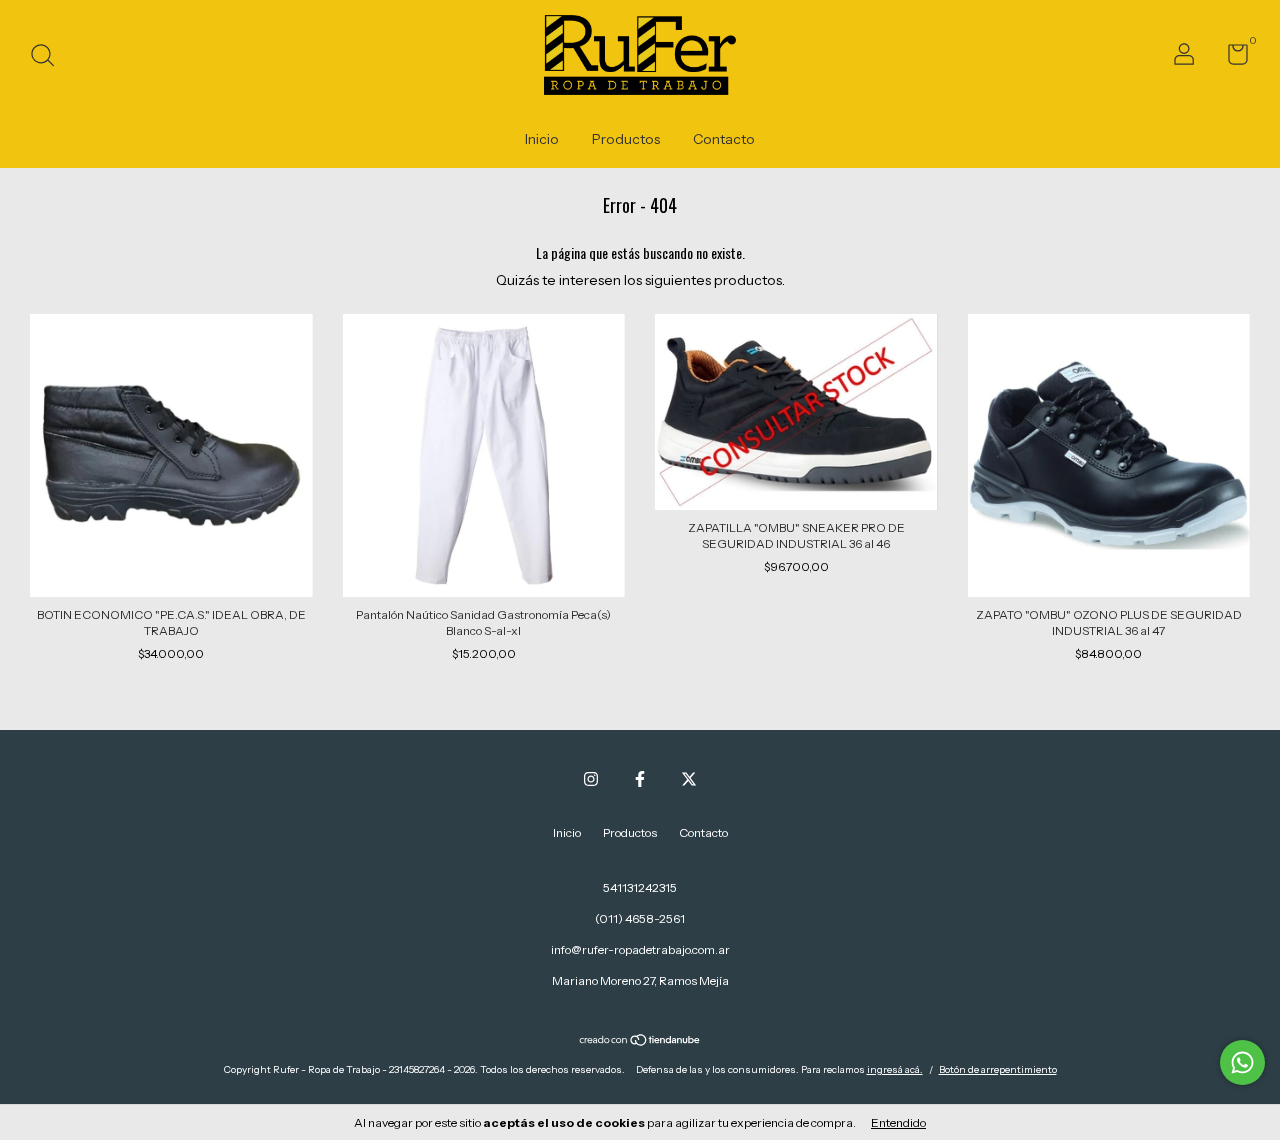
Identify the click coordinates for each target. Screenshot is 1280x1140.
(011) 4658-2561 (640, 918)
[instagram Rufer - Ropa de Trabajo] (591, 779)
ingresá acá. (895, 1069)
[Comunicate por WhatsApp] (1242, 1062)
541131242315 (640, 887)
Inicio (542, 139)
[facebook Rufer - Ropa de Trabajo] (640, 779)
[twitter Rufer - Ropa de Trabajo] (689, 779)
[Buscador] (49, 57)
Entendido (898, 1122)
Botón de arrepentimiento (998, 1069)
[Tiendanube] (640, 1042)
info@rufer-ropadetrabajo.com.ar (640, 949)
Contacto (724, 139)
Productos (626, 139)
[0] (1230, 58)
